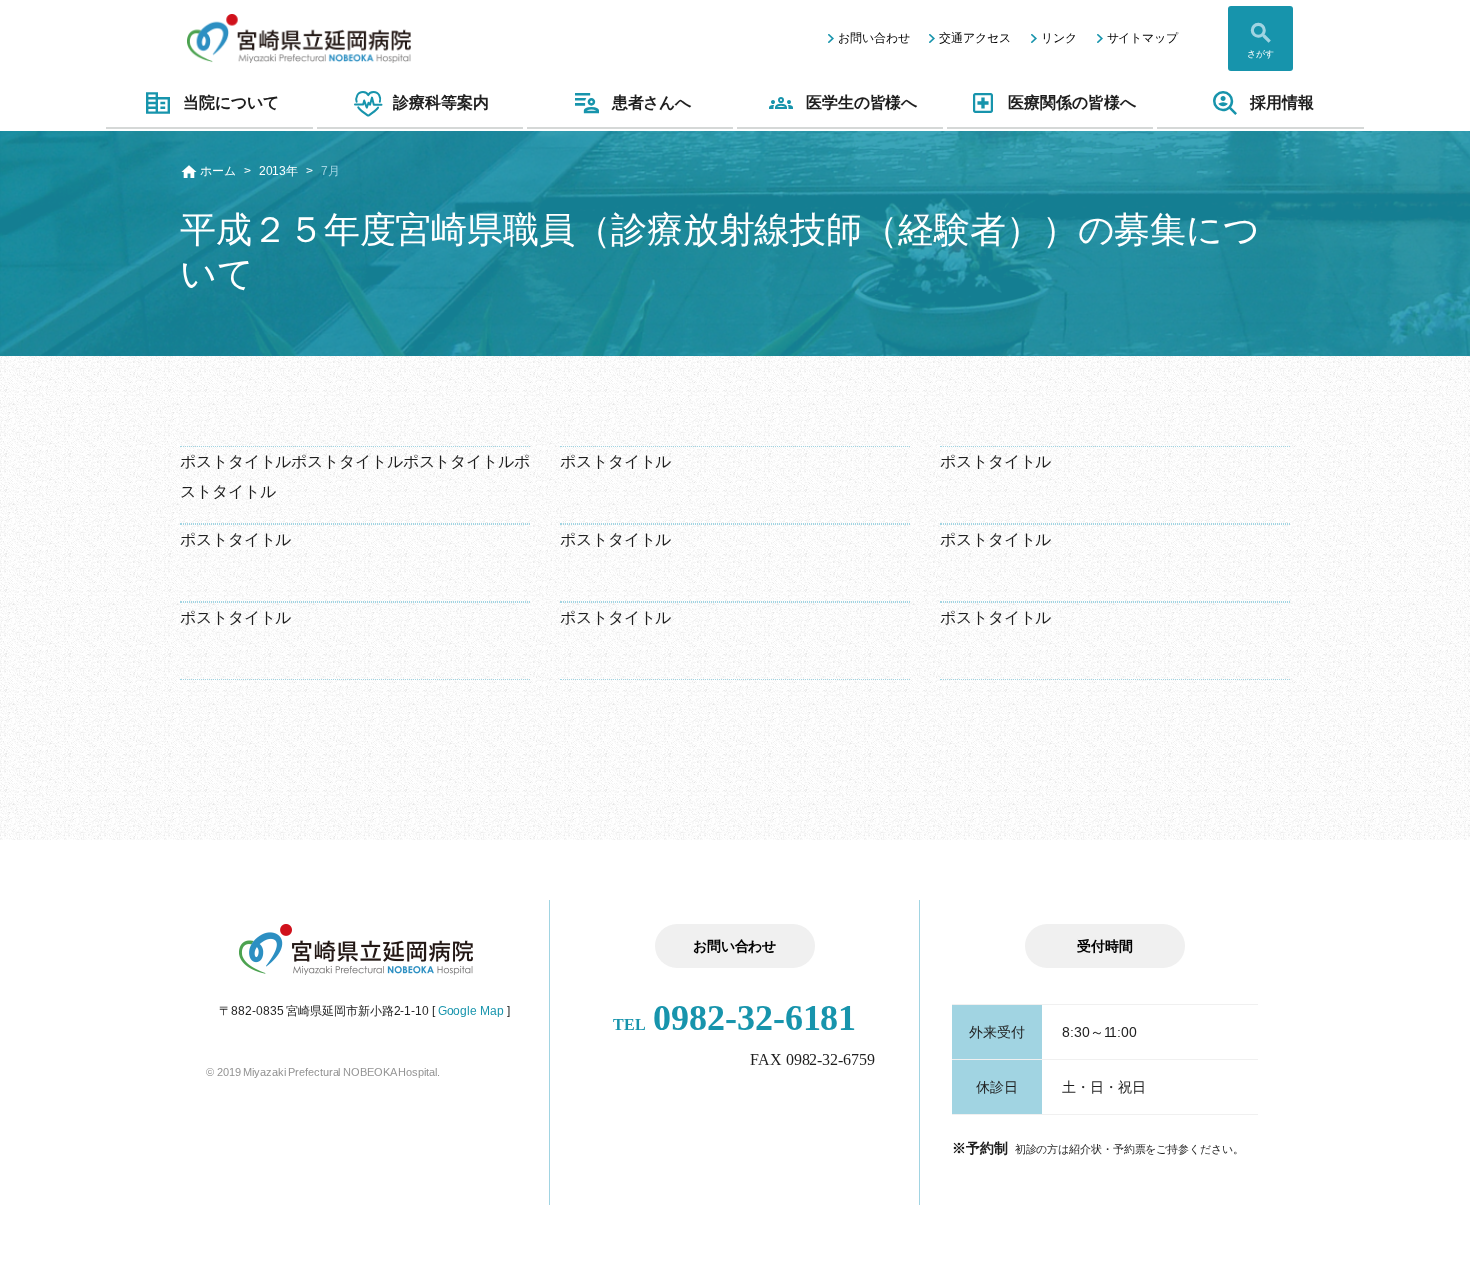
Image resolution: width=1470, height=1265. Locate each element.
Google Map (471, 1011)
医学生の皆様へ (861, 102)
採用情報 (1282, 102)
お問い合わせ (873, 38)
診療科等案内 (440, 102)
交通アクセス (974, 38)
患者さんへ (652, 102)
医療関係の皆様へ (1071, 102)
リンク (1059, 38)
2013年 (279, 171)
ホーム (218, 171)
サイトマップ (1142, 38)
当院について (230, 102)
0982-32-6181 (735, 1018)
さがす (1260, 54)
